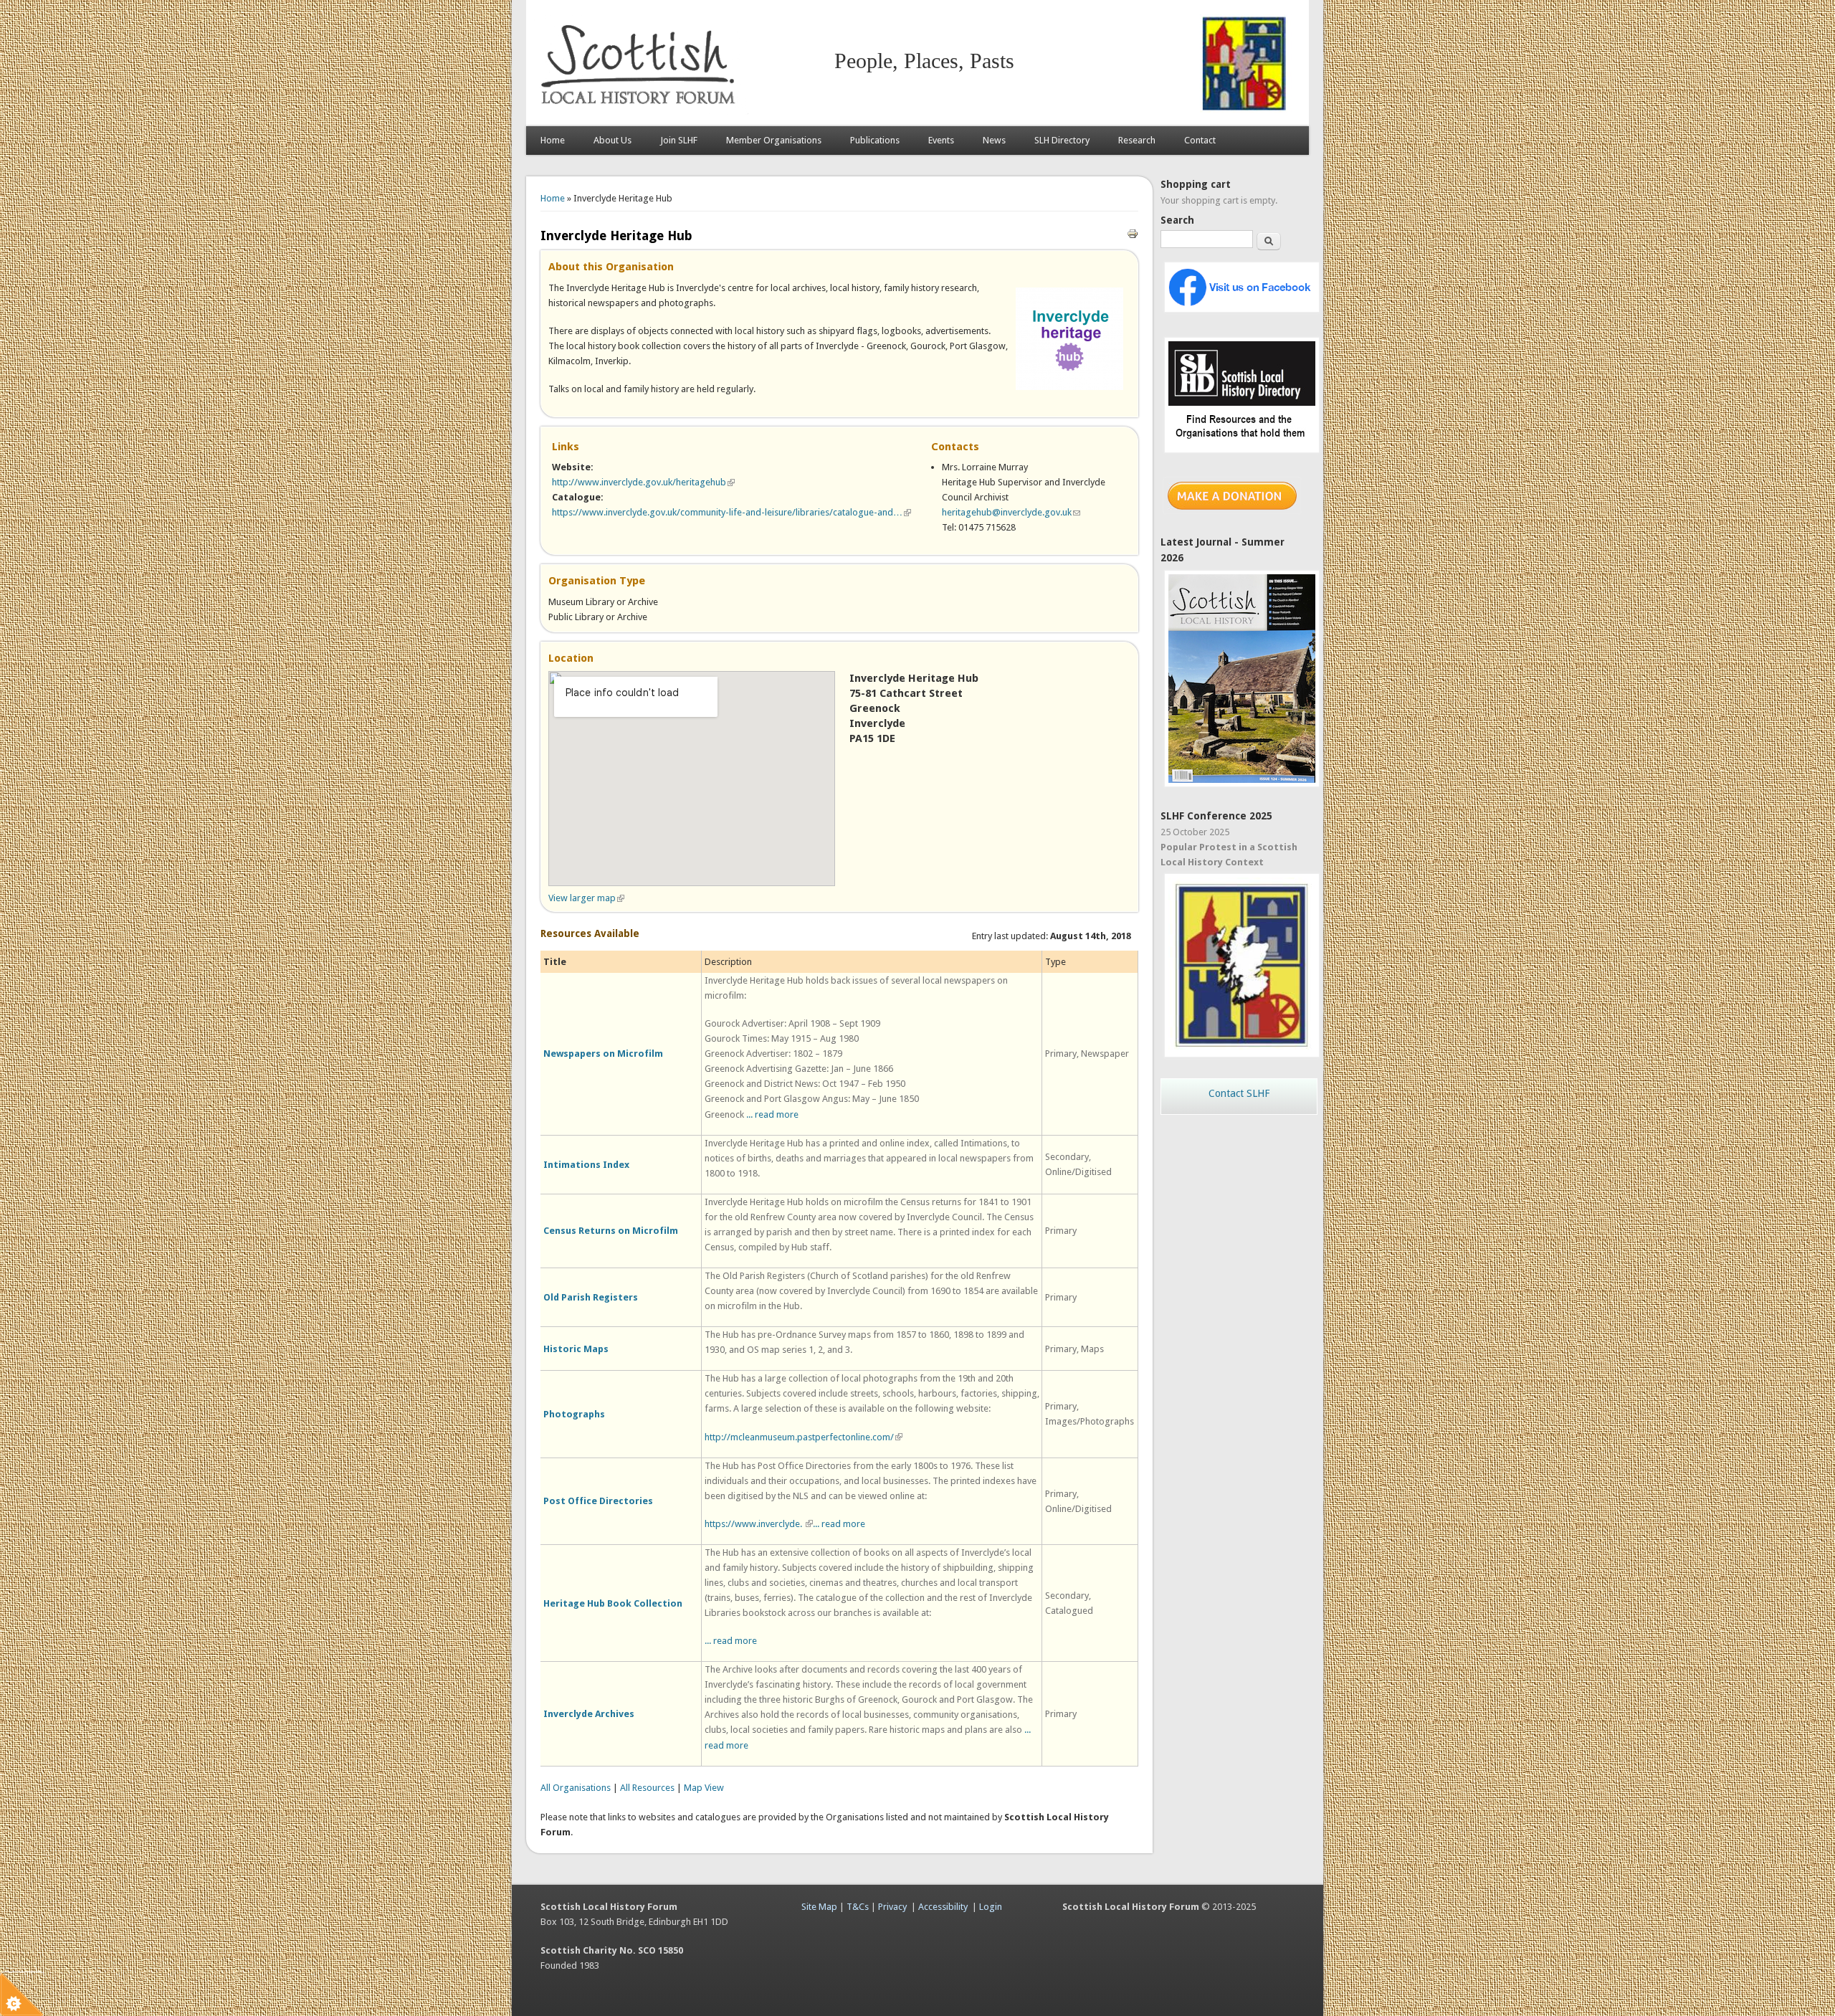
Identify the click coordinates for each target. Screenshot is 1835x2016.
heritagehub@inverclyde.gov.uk (1011, 512)
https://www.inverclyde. (759, 1524)
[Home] (641, 111)
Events (941, 140)
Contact (1200, 140)
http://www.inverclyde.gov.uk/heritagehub (643, 482)
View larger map (586, 898)
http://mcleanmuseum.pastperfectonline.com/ (804, 1437)
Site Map (819, 1907)
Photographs (574, 1414)
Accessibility (943, 1907)
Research (1137, 140)
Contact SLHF (1239, 1093)
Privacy (892, 1907)
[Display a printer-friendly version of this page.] (1133, 233)
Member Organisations (774, 140)
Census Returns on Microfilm (611, 1231)
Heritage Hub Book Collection (613, 1603)
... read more (772, 1114)
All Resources (647, 1788)
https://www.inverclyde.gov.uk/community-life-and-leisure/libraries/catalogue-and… (731, 512)
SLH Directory (1062, 140)
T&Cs (858, 1907)
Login (991, 1907)
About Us (613, 140)
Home (553, 140)
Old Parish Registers (591, 1297)
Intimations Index (586, 1165)
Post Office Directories (598, 1501)
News (994, 140)
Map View (704, 1788)
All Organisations (576, 1788)
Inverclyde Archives (589, 1714)
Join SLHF (679, 140)
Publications (875, 140)
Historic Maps (576, 1349)
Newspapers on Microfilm (603, 1054)
